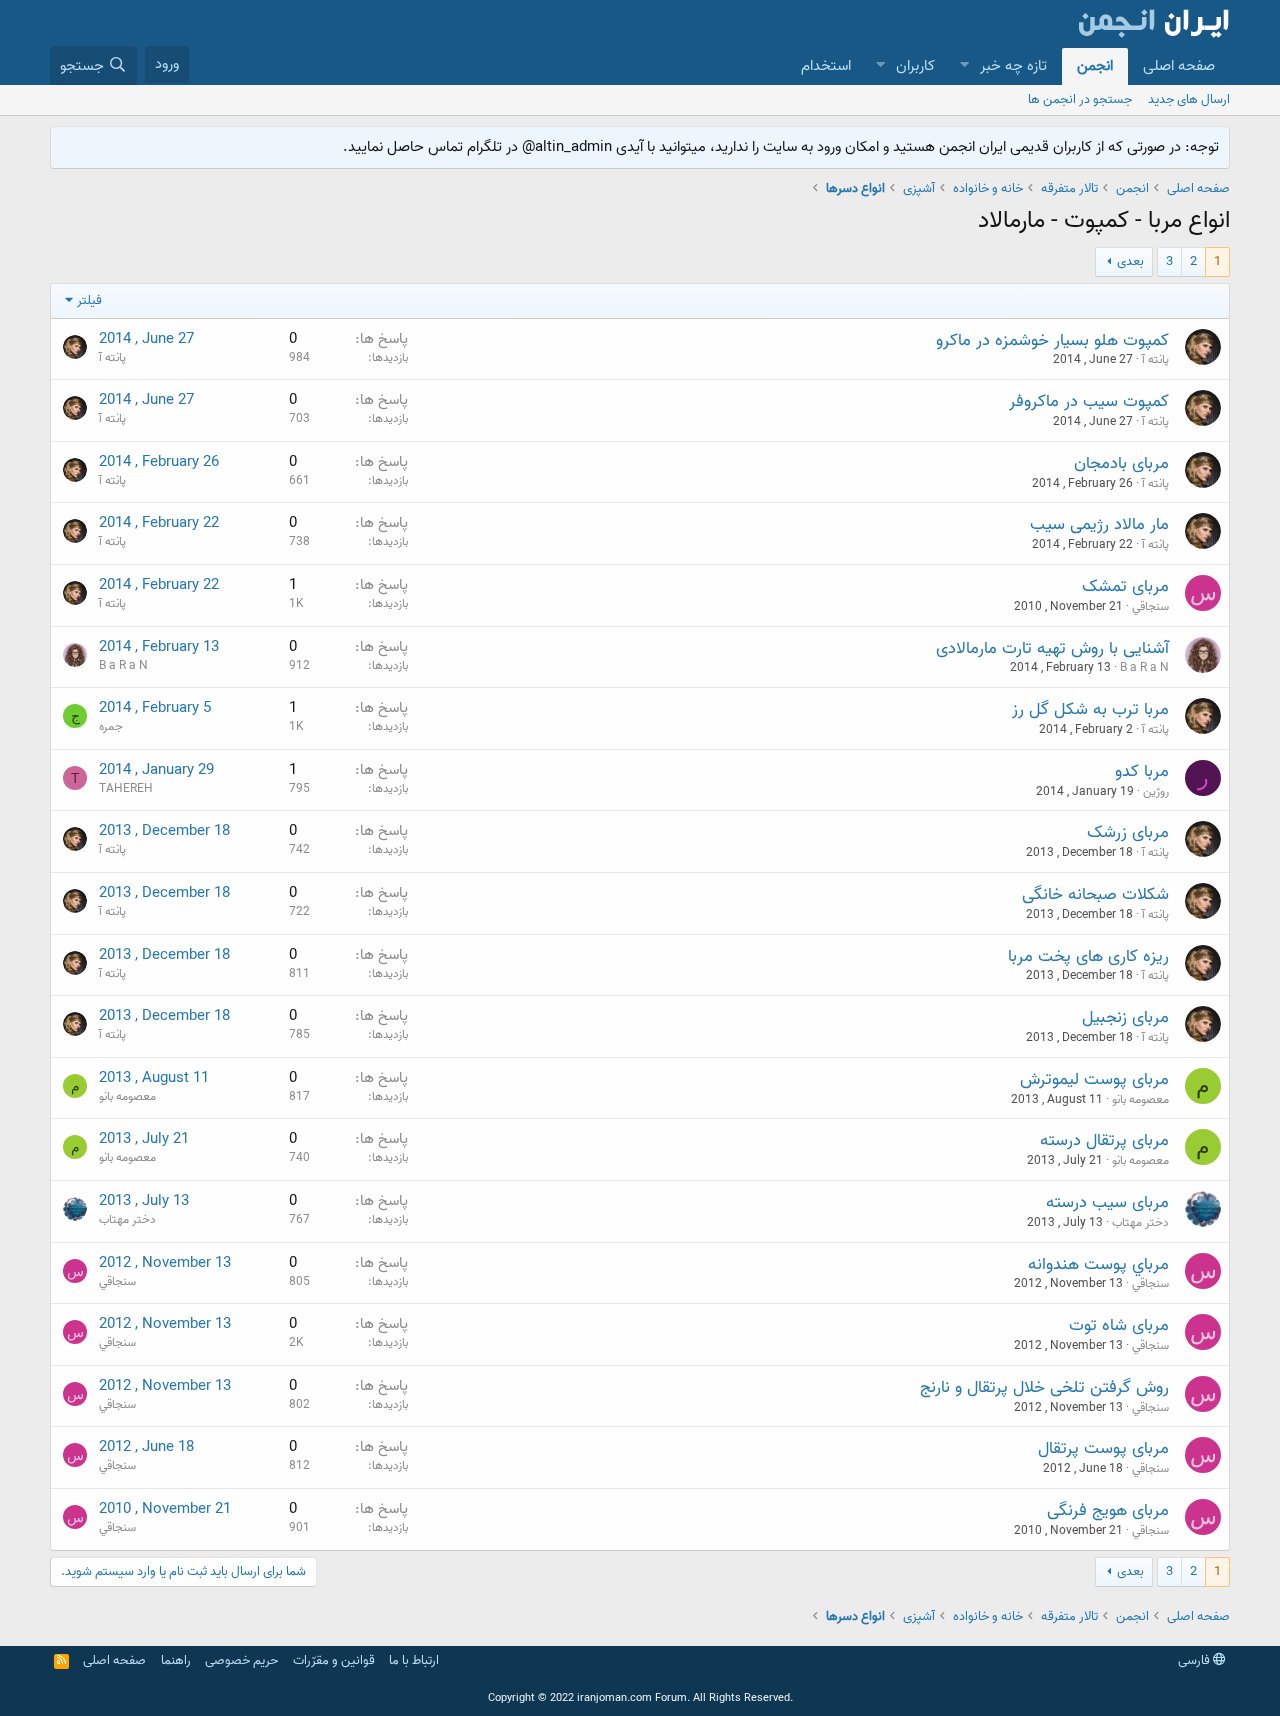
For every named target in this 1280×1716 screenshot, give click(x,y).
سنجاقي (1150, 606)
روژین (1156, 791)
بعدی (1130, 261)
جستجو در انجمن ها (1080, 99)
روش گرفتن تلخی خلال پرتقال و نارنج (1044, 1387)
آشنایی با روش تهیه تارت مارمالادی (1052, 648)
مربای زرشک (1128, 832)
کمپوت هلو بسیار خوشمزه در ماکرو (1052, 340)
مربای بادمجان (1121, 463)
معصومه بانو (1140, 1099)
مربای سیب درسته (1107, 1202)
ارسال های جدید (1189, 99)
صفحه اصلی (1179, 66)
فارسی (1195, 1660)
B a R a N (1144, 667)
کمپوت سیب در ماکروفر (1089, 401)
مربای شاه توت (1119, 1325)
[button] (964, 66)
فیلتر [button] (89, 300)
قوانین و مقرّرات (334, 1660)
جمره (111, 726)
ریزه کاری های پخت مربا (1088, 956)
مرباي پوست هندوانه (1098, 1264)
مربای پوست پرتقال (1103, 1448)
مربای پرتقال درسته (1104, 1140)
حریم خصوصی (241, 1660)
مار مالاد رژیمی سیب (1099, 524)
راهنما (176, 1660)
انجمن (1095, 66)
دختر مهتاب (1140, 1222)
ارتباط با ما (414, 1660)
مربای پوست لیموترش (1094, 1079)
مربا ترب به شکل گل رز (1090, 709)
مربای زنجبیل (1125, 1017)
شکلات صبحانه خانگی (1095, 894)
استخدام (826, 66)
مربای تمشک (1125, 586)
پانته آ (1155, 359)
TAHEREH (126, 788)
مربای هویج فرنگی (1108, 1510)
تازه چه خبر (1013, 66)
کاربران (915, 66)
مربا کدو (1142, 771)
